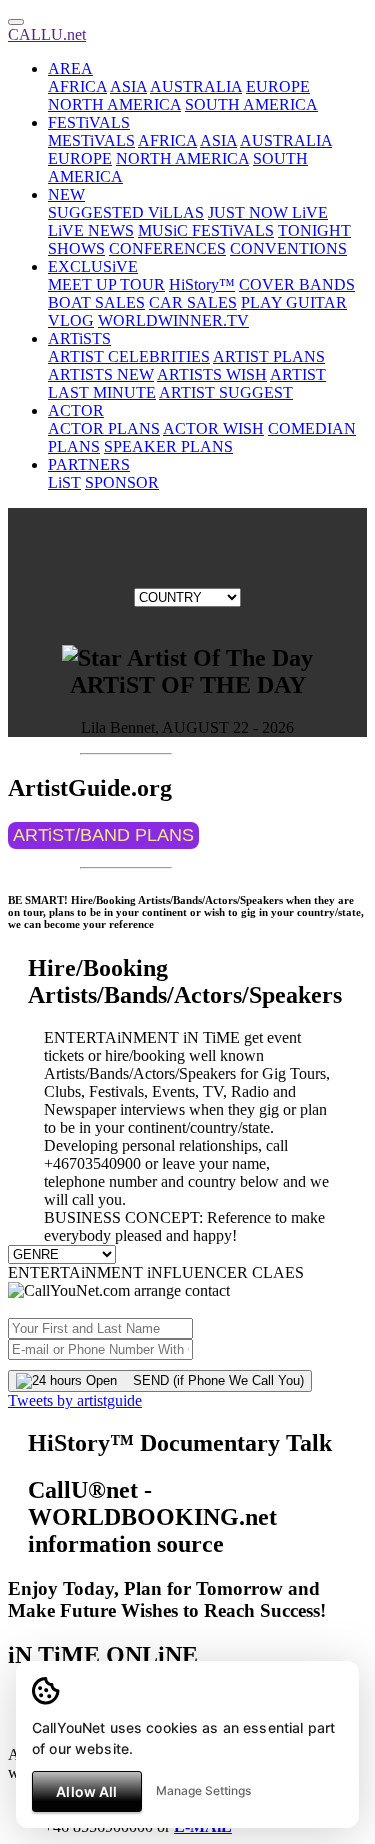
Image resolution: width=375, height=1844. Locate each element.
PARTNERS (89, 464)
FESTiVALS (89, 122)
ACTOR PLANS (104, 428)
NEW (66, 194)
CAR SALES (193, 302)
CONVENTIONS (288, 248)
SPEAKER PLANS (168, 446)
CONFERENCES (167, 248)
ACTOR (76, 410)
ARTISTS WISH (212, 374)
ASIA (128, 86)
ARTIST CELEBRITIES (129, 356)
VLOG (71, 320)
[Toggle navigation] (16, 22)
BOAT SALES (96, 302)
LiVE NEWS (91, 230)
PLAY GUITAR (294, 302)
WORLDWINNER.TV (173, 320)
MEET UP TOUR (106, 284)
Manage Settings (203, 1790)
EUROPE (278, 86)
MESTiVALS (91, 140)
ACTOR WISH (213, 428)
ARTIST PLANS (269, 356)
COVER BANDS (297, 284)
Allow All (86, 1791)
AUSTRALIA (196, 86)
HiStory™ (202, 284)
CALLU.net (47, 34)
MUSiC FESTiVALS (206, 230)
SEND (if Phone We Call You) (210, 1380)
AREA (70, 68)
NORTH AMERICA (114, 104)
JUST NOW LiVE (268, 212)
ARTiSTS (79, 338)
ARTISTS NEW (101, 374)
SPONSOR (122, 482)
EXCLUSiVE (93, 266)
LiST (64, 482)
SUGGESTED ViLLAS (126, 212)
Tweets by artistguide (75, 1400)
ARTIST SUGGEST (226, 392)
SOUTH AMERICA (251, 104)
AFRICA (77, 86)
